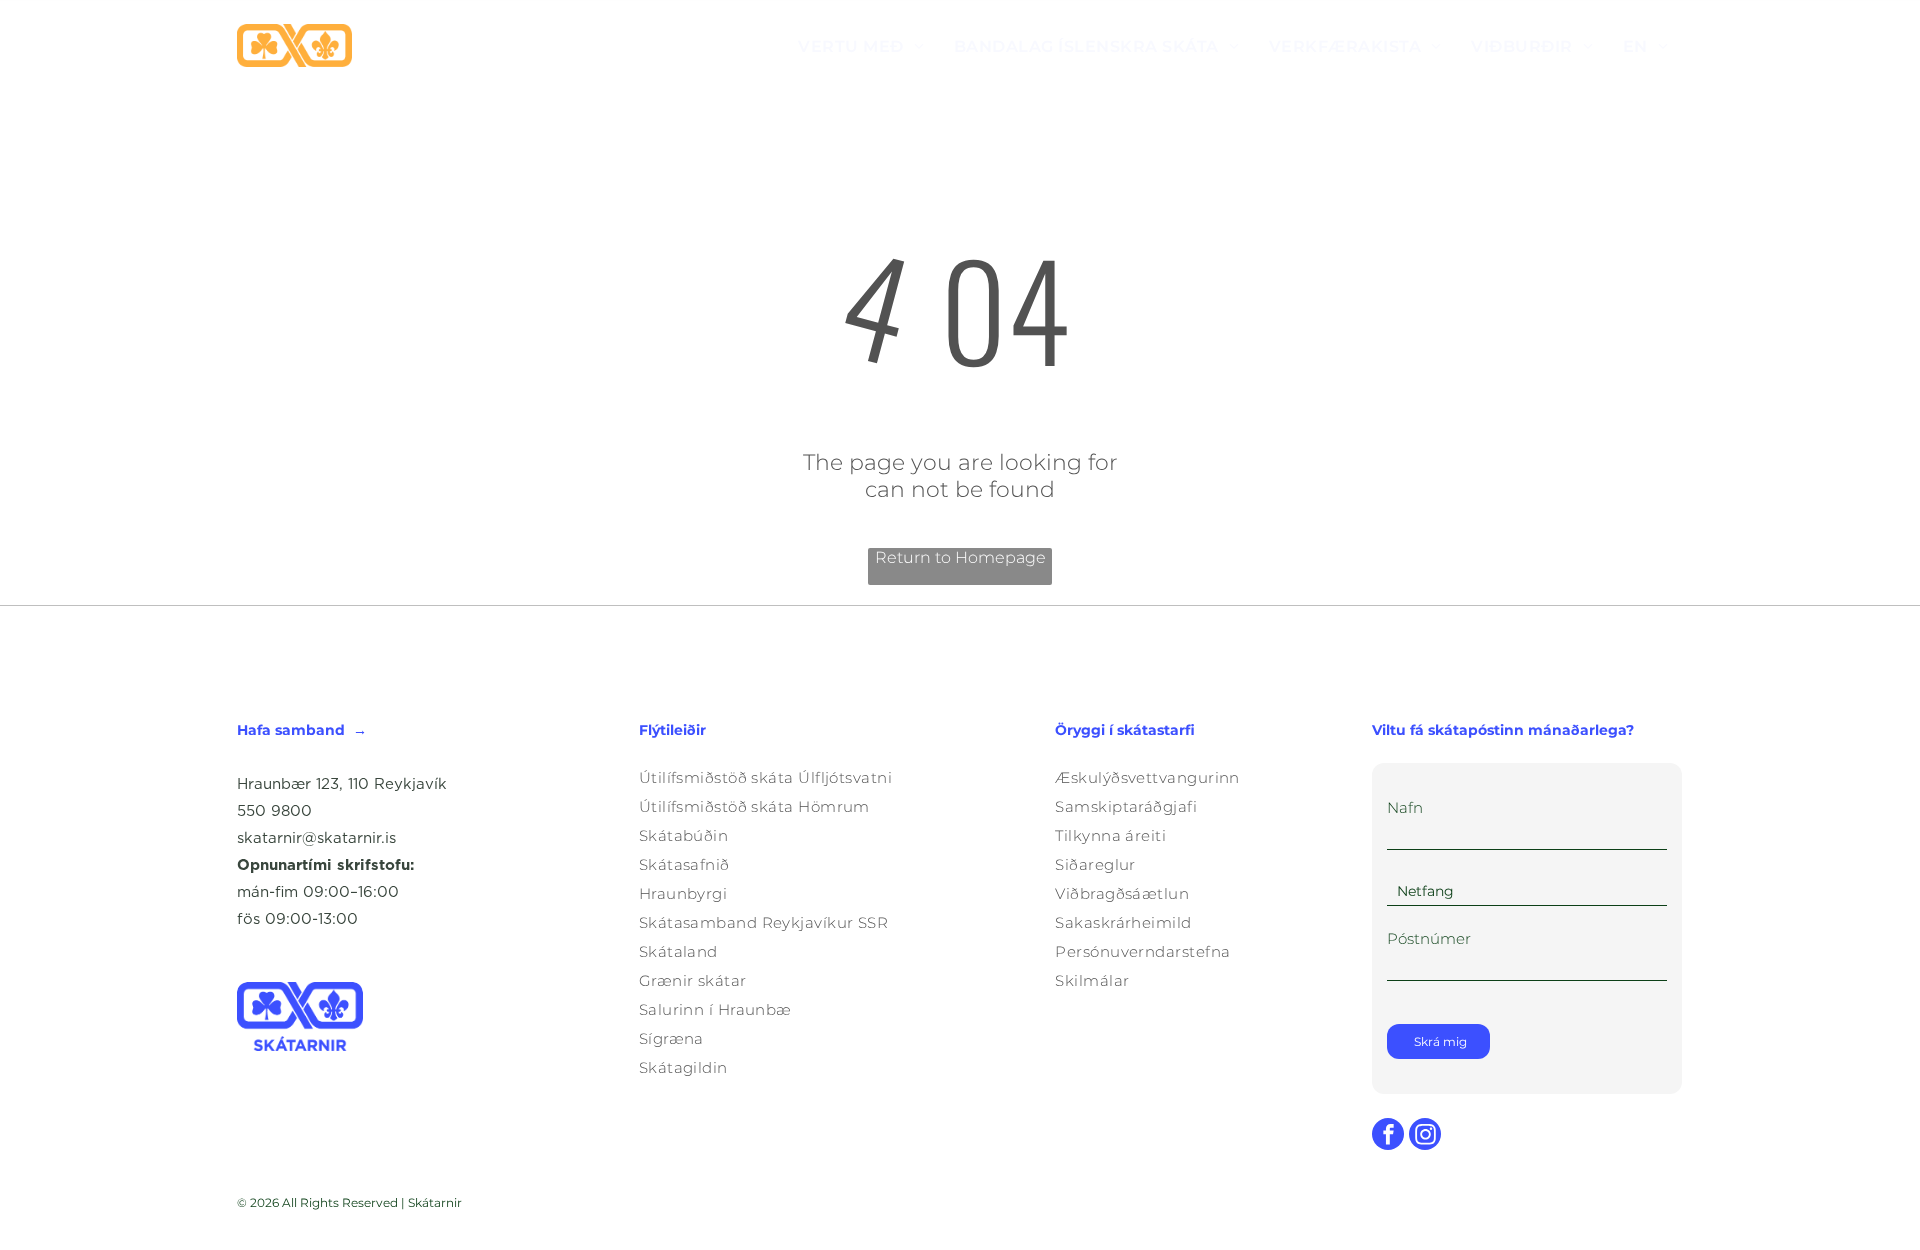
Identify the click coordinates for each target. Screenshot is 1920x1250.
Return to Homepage (960, 557)
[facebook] (1388, 1136)
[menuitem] (861, 45)
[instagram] (1425, 1136)
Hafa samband (291, 730)
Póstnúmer (1429, 938)
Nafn (1405, 807)
